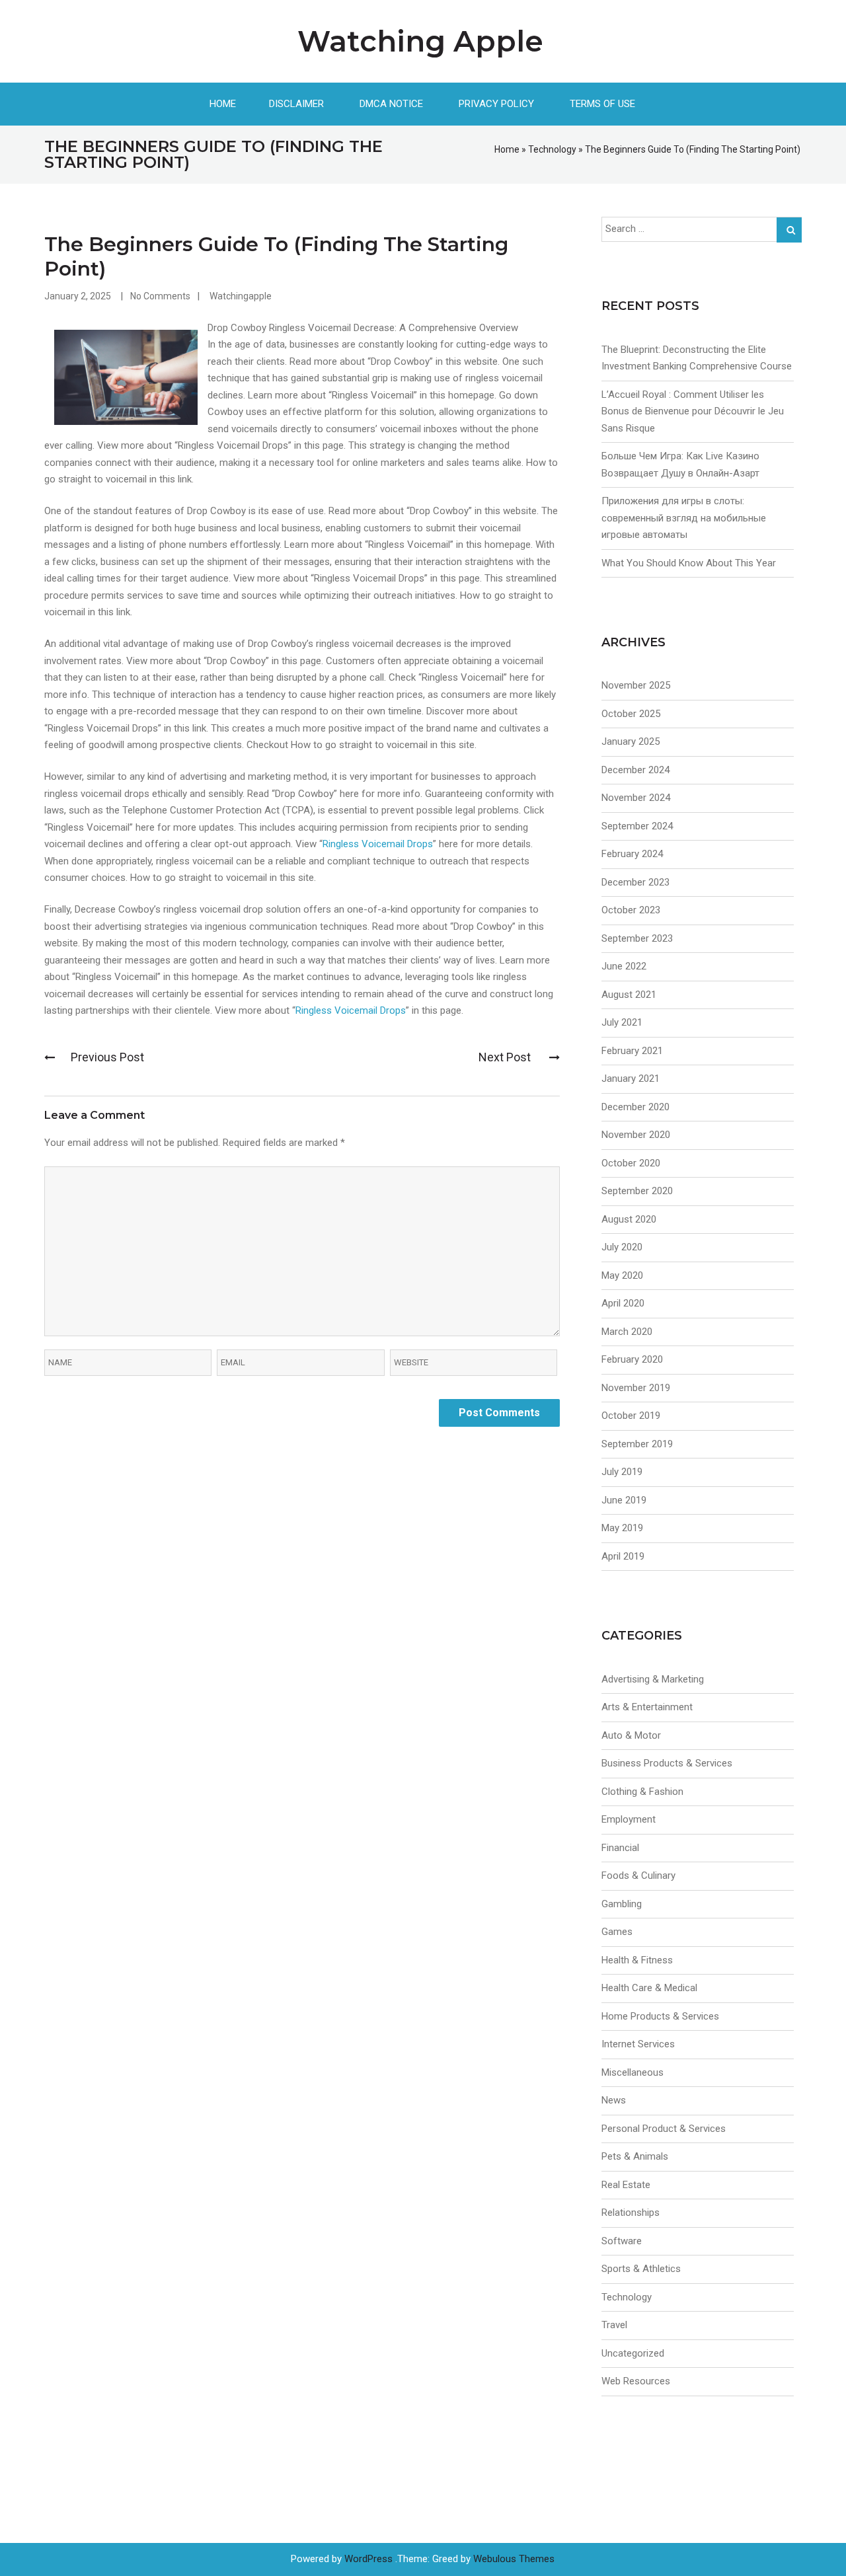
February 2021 (632, 1051)
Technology (552, 149)
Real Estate (626, 2185)
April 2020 (623, 1303)
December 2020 (635, 1107)
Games (617, 1932)
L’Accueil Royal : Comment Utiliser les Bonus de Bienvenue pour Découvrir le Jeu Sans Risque (693, 411)
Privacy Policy (496, 104)
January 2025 (631, 741)
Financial (620, 1848)
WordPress (368, 2559)
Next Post (506, 1057)
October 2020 (631, 1163)
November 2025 (636, 685)
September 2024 (637, 826)
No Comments (160, 296)
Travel (614, 2325)
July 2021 (622, 1022)
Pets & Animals (635, 2156)
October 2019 (631, 1416)
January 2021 (631, 1079)
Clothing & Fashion (642, 1792)
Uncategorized (633, 2353)
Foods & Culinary (638, 1875)
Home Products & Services (660, 2016)
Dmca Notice (391, 104)
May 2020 (622, 1275)
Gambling (622, 1904)
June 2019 (624, 1500)
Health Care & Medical (649, 1988)
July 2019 (622, 1472)
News (614, 2100)
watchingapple (241, 296)
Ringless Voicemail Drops (378, 844)
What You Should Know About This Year (689, 563)
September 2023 (637, 938)
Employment (629, 1819)
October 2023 (631, 910)
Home (223, 104)
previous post (107, 1057)
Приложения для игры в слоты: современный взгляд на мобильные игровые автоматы (684, 518)
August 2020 (629, 1219)
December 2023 (635, 882)
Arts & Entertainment (647, 1707)
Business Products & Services (667, 1763)
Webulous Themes (514, 2559)
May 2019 (622, 1528)
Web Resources (636, 2381)
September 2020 (637, 1191)
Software (622, 2241)
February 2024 (632, 854)
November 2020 (636, 1135)
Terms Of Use (602, 104)
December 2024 (635, 770)
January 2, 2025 (78, 296)
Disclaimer (296, 104)
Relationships (631, 2213)
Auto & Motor (631, 1735)
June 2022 (624, 966)
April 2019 (623, 1556)
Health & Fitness (637, 1960)
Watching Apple (420, 41)
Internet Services (638, 2044)
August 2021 (629, 995)
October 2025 (631, 714)
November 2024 (636, 798)
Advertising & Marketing (653, 1679)
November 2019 (636, 1388)
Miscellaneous (633, 2072)
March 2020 (627, 1332)
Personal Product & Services (664, 2129)
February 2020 (632, 1359)
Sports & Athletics (641, 2269)
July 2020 (622, 1247)
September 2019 (637, 1444)
